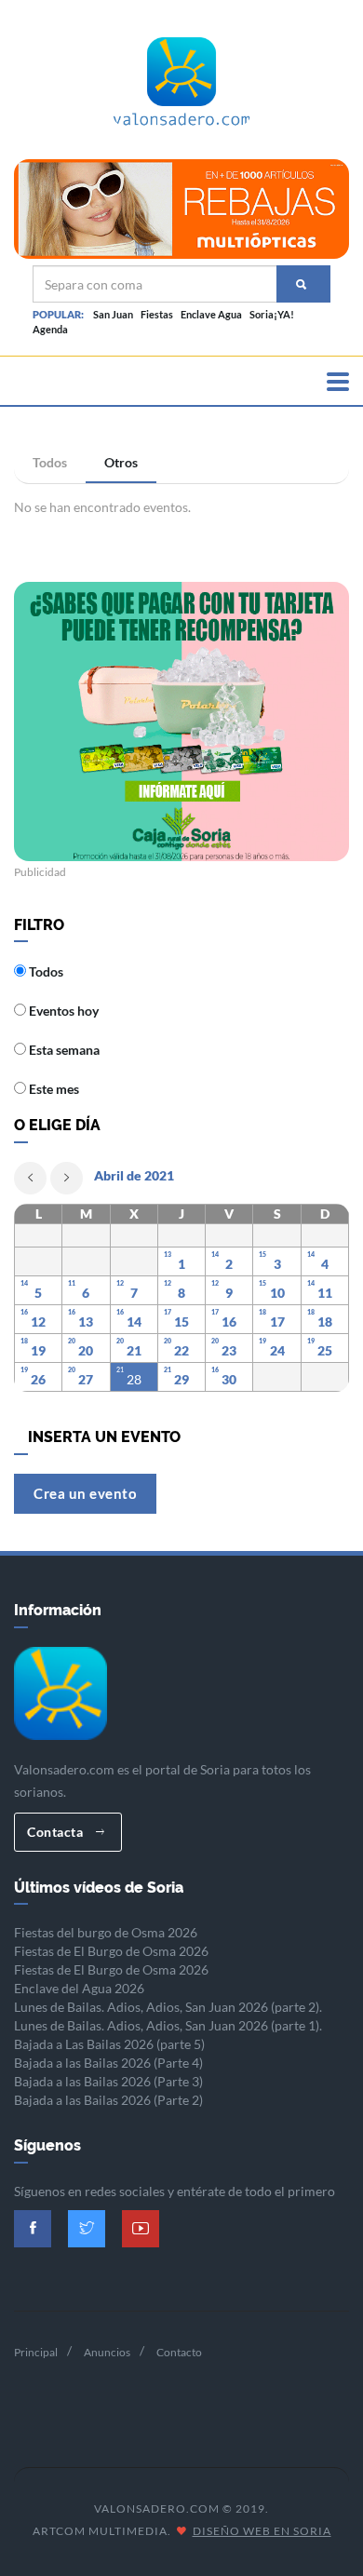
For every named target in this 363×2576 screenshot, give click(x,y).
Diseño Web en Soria (262, 2531)
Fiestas (157, 314)
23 (229, 1350)
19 (38, 1350)
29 (181, 1379)
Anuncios (107, 2352)
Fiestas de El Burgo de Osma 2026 (111, 1951)
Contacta (57, 1832)
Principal (36, 2352)
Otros (121, 462)
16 (229, 1322)
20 (86, 1350)
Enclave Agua (211, 314)
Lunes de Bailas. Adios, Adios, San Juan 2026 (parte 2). (168, 2007)
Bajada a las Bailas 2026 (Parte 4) (108, 2063)
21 (134, 1350)
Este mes (53, 1089)
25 (325, 1350)
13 (86, 1322)
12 (38, 1322)
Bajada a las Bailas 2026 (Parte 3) (108, 2081)
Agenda (50, 329)
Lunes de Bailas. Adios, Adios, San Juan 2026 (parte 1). (168, 2025)
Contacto (179, 2352)
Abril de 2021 (134, 1175)
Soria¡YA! (272, 314)
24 (277, 1350)
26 (38, 1379)
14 (134, 1322)
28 (134, 1379)
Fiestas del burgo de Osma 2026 (106, 1932)
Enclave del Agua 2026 (79, 1988)
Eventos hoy (62, 1011)
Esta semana (63, 1050)
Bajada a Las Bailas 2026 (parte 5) (109, 2044)
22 (181, 1350)
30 (229, 1379)
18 (325, 1322)
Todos (50, 462)
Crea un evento (85, 1493)
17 (277, 1322)
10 (277, 1293)
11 (325, 1293)
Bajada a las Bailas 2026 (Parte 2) (108, 2100)
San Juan (113, 314)
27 (86, 1379)
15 (181, 1322)
